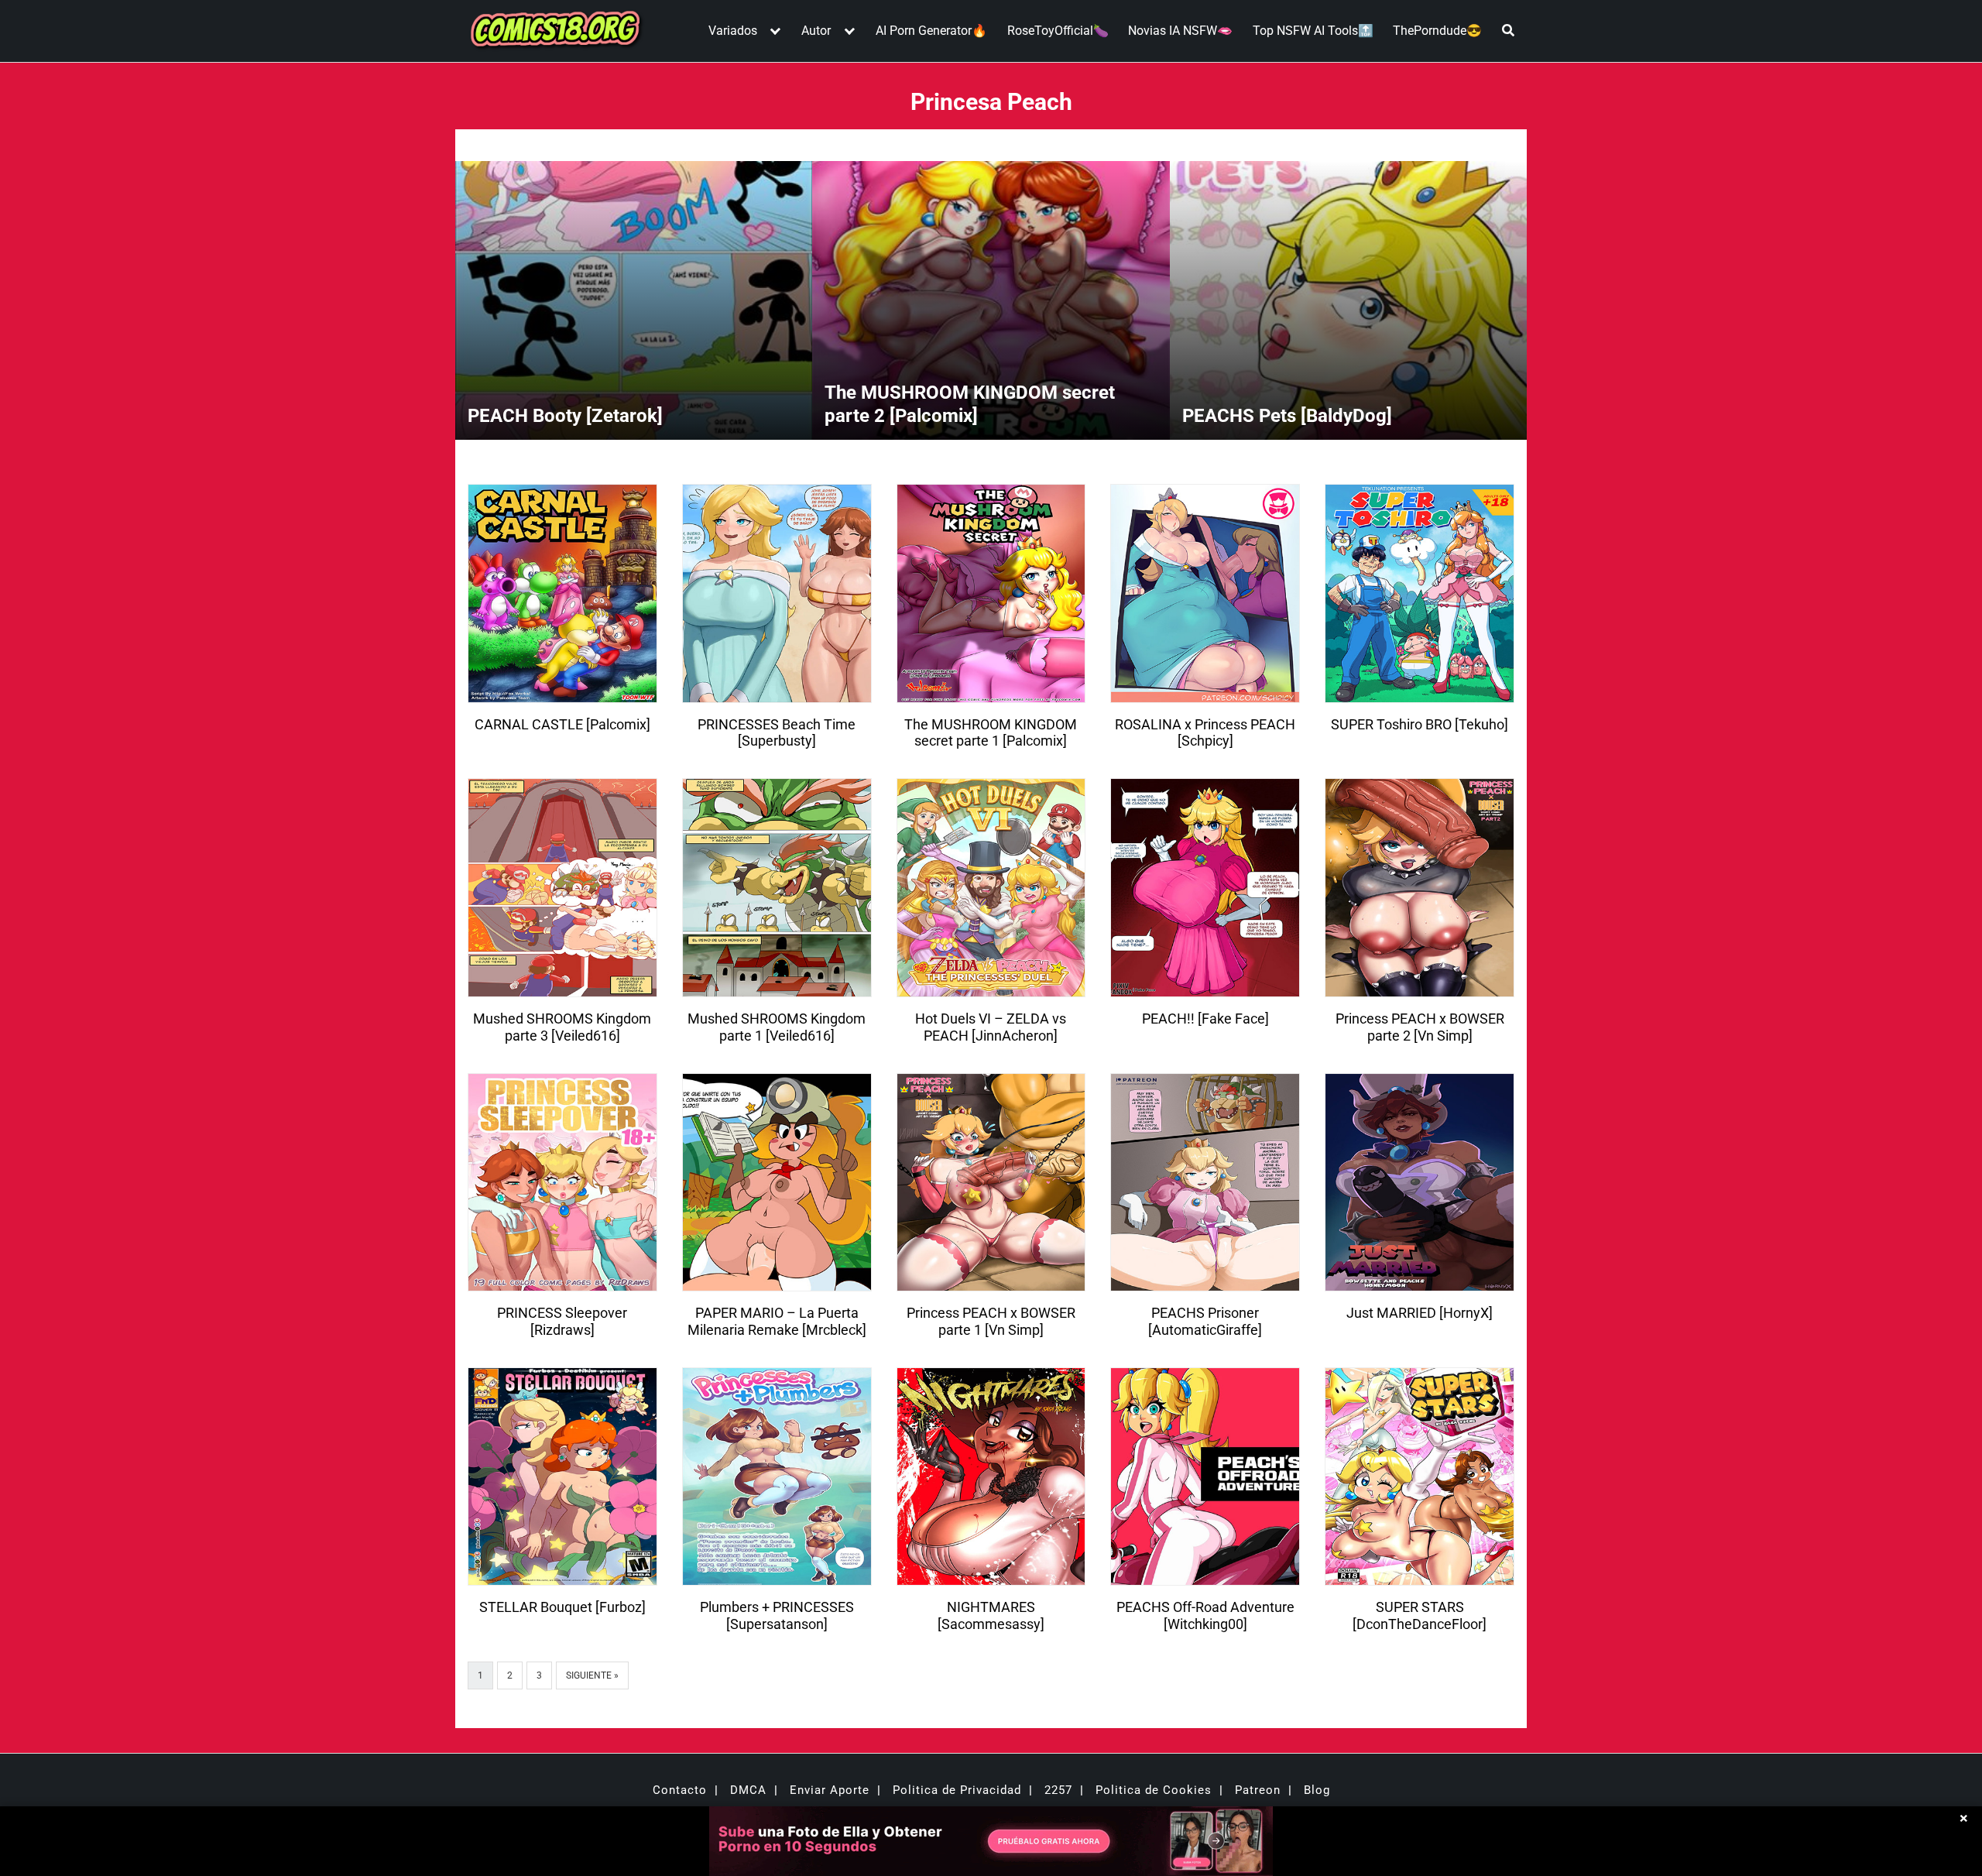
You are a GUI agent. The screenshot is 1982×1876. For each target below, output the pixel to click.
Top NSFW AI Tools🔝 (1313, 31)
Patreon (1258, 1790)
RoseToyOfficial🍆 (1058, 31)
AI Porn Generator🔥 (931, 31)
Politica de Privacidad (957, 1790)
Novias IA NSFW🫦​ (1180, 31)
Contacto (680, 1790)
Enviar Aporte (830, 1790)
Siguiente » (592, 1675)
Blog (1317, 1790)
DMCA (748, 1790)
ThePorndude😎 (1437, 31)
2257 (1058, 1790)
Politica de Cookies (1154, 1790)
